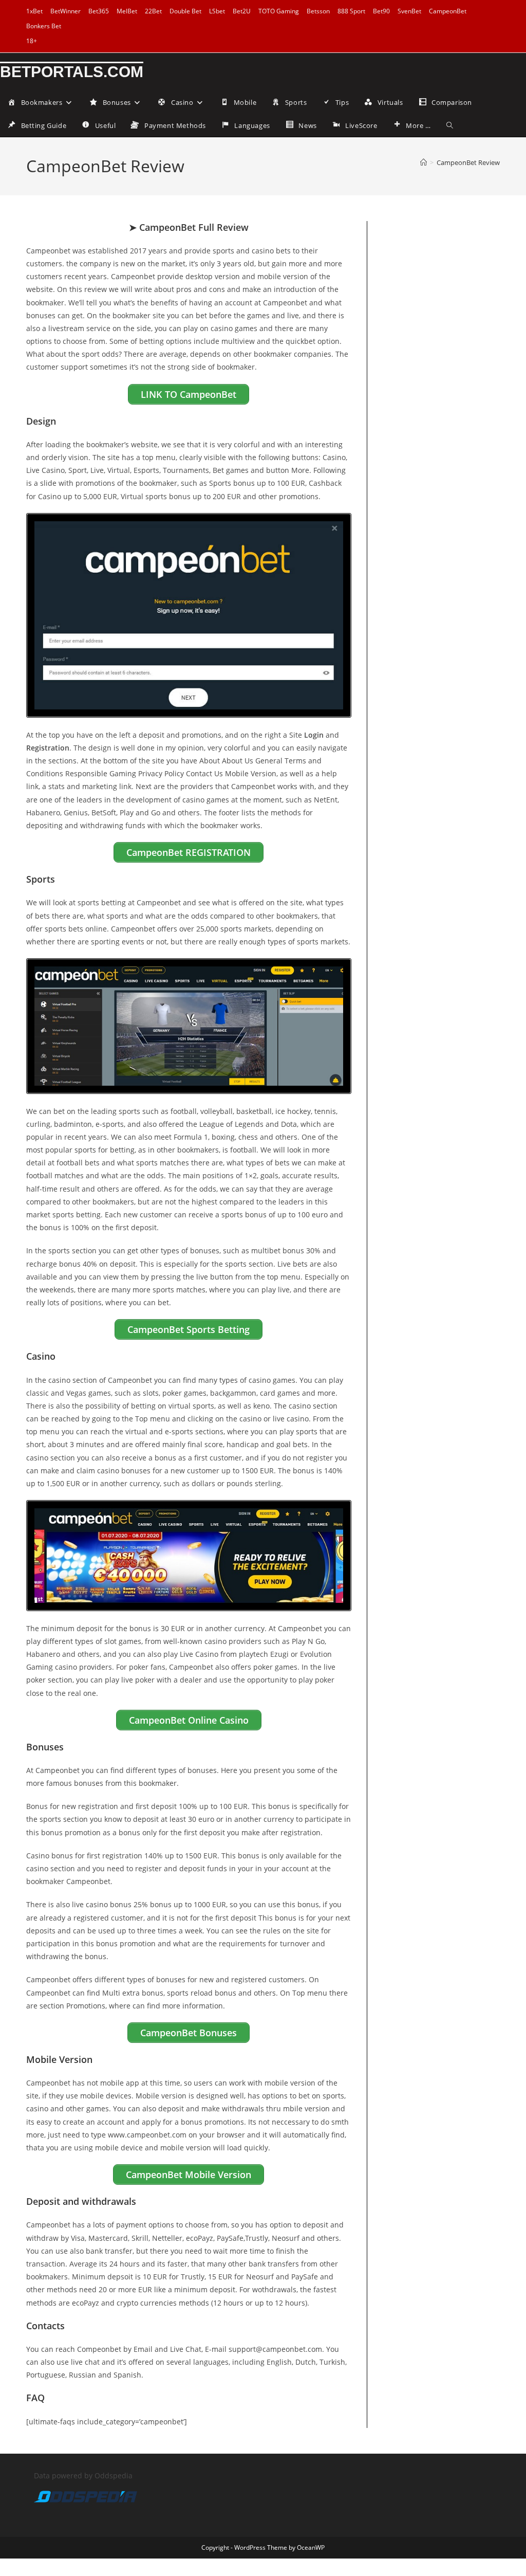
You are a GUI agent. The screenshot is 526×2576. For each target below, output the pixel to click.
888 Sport (351, 11)
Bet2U (242, 11)
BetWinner (65, 11)
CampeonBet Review (468, 162)
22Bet (153, 11)
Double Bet (185, 11)
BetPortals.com (72, 72)
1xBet (34, 11)
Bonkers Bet (44, 26)
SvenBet (409, 11)
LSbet (217, 11)
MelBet (127, 11)
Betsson (318, 11)
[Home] (424, 162)
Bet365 (99, 11)
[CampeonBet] (189, 615)
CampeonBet (448, 11)
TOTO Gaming (279, 11)
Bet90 (381, 11)
